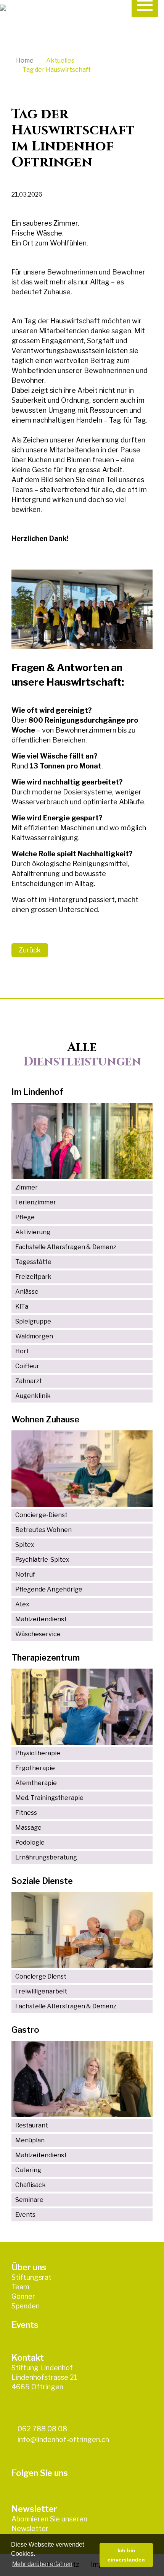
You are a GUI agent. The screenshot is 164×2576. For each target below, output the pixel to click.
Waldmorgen (34, 1336)
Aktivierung (33, 1232)
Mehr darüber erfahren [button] (42, 2564)
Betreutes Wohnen (43, 1530)
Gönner (23, 2296)
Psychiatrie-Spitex (42, 1560)
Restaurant (32, 2125)
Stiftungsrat (31, 2277)
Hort (22, 1351)
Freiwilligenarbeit (41, 1991)
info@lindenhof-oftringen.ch (63, 2440)
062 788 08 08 (42, 2429)
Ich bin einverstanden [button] (126, 2555)
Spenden (26, 2306)
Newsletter (30, 2528)
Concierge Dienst (41, 1976)
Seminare (29, 2200)
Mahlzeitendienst (41, 1619)
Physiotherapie (38, 1753)
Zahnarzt (29, 1381)
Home (25, 61)
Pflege (25, 1217)
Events (25, 2215)
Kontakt (28, 2358)
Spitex (25, 1545)
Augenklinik (33, 1396)
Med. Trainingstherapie (49, 1798)
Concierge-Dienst (41, 1515)
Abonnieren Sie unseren (49, 2519)
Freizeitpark (33, 1277)
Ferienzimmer (36, 1202)
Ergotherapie (35, 1768)
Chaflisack (31, 2185)
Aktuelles (60, 61)
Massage (28, 1828)
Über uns (29, 2267)
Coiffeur (27, 1366)
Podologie (30, 1842)
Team (20, 2287)
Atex (22, 1604)
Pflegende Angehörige (49, 1589)
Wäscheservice (38, 1634)
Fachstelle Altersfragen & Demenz (66, 1247)
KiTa (22, 1307)
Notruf (25, 1574)
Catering (28, 2170)
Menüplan (30, 2140)
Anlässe (27, 1292)
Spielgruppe (33, 1321)
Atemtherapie (36, 1783)
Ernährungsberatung (46, 1857)
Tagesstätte (33, 1262)
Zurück (30, 950)
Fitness (26, 1813)
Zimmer (27, 1187)
